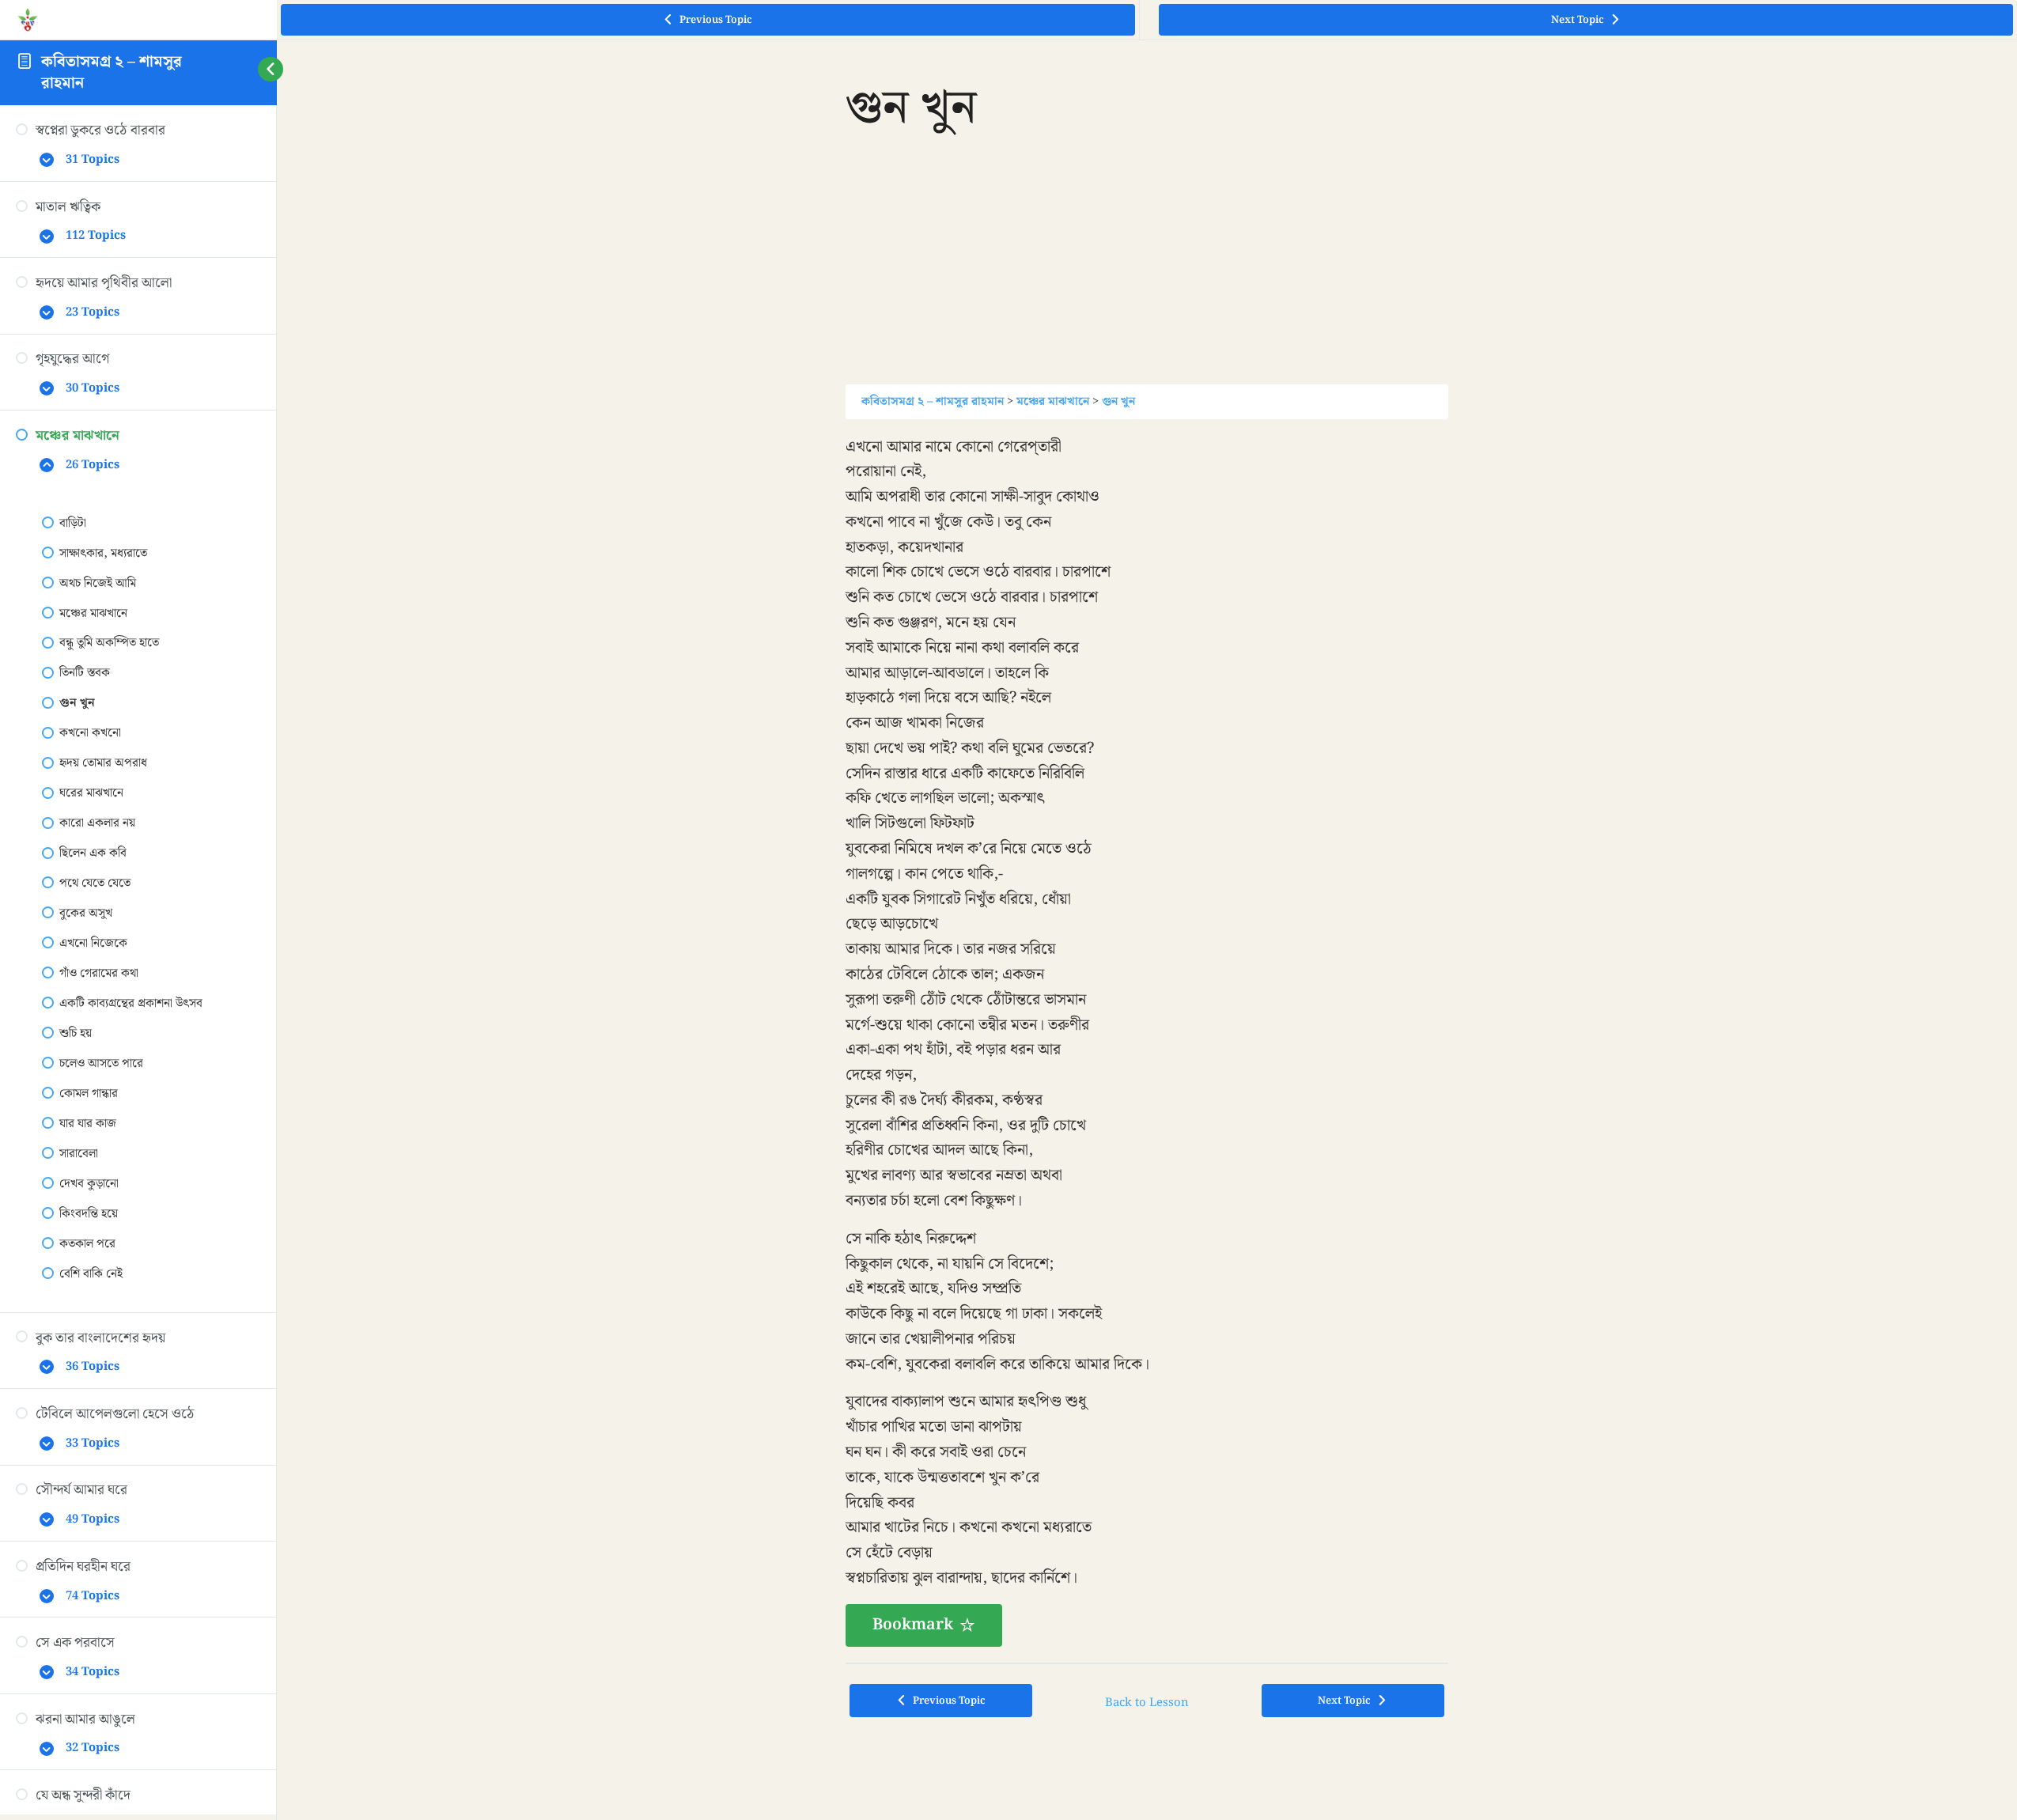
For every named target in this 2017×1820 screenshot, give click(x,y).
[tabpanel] (1147, 1041)
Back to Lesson (1147, 1703)
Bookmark (913, 1625)
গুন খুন (1118, 401)
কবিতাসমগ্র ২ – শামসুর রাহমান (112, 72)
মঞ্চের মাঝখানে (1053, 401)
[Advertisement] (1147, 274)
